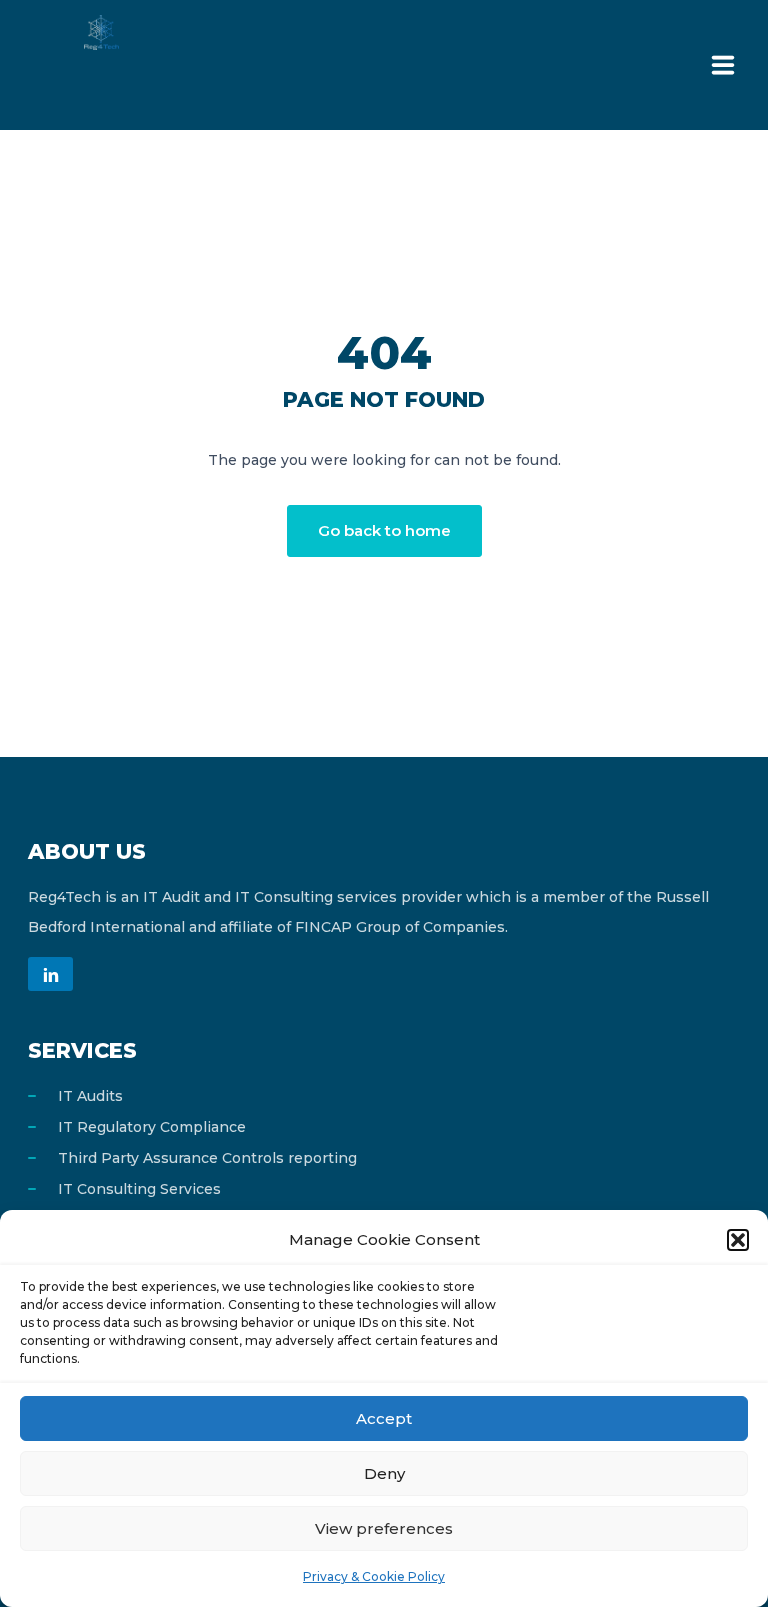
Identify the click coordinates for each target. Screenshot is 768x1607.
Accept (384, 1418)
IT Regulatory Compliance (152, 1127)
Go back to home (384, 530)
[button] (738, 1240)
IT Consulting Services (139, 1189)
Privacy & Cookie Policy (374, 1576)
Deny (384, 1473)
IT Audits (90, 1096)
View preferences (384, 1528)
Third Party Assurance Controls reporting (207, 1158)
